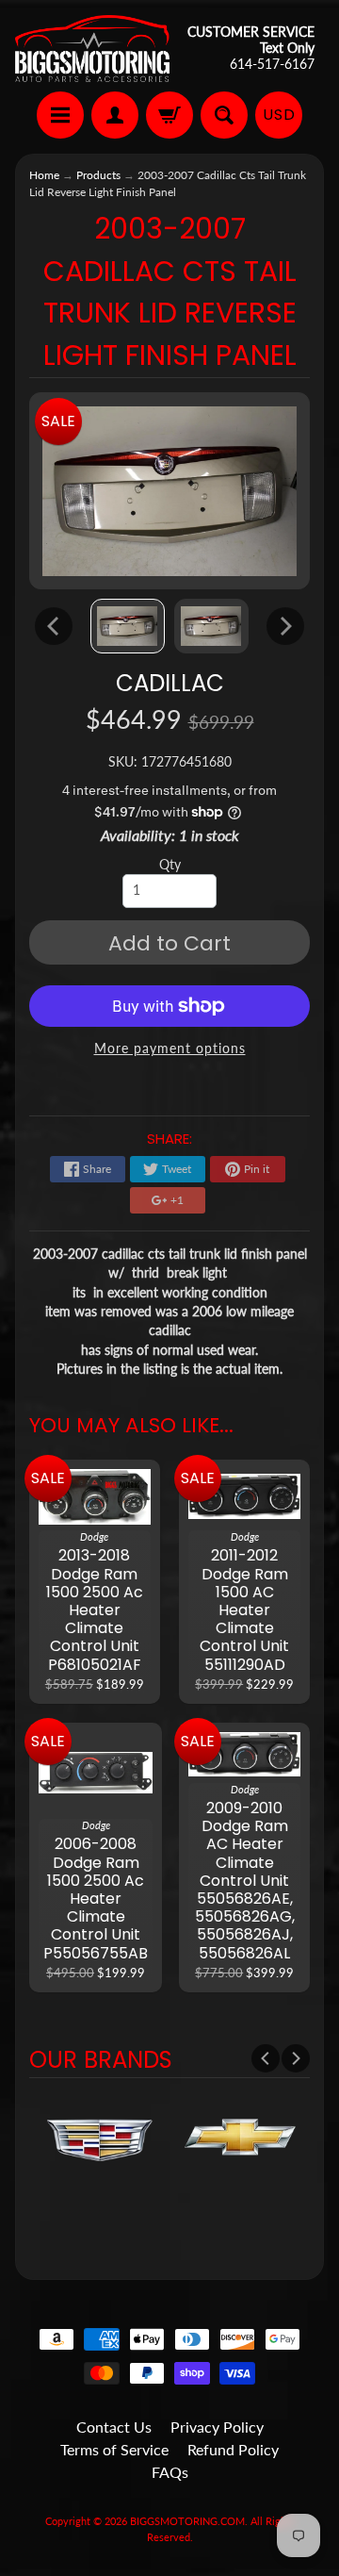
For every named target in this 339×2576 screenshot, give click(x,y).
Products (98, 175)
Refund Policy (233, 2449)
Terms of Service (114, 2449)
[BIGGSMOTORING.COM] (92, 49)
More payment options (170, 1049)
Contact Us (114, 2427)
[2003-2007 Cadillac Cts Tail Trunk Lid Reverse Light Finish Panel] (128, 626)
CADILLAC (170, 683)
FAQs (170, 2472)
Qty (170, 865)
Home (44, 175)
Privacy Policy (217, 2427)
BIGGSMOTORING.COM (187, 2521)
